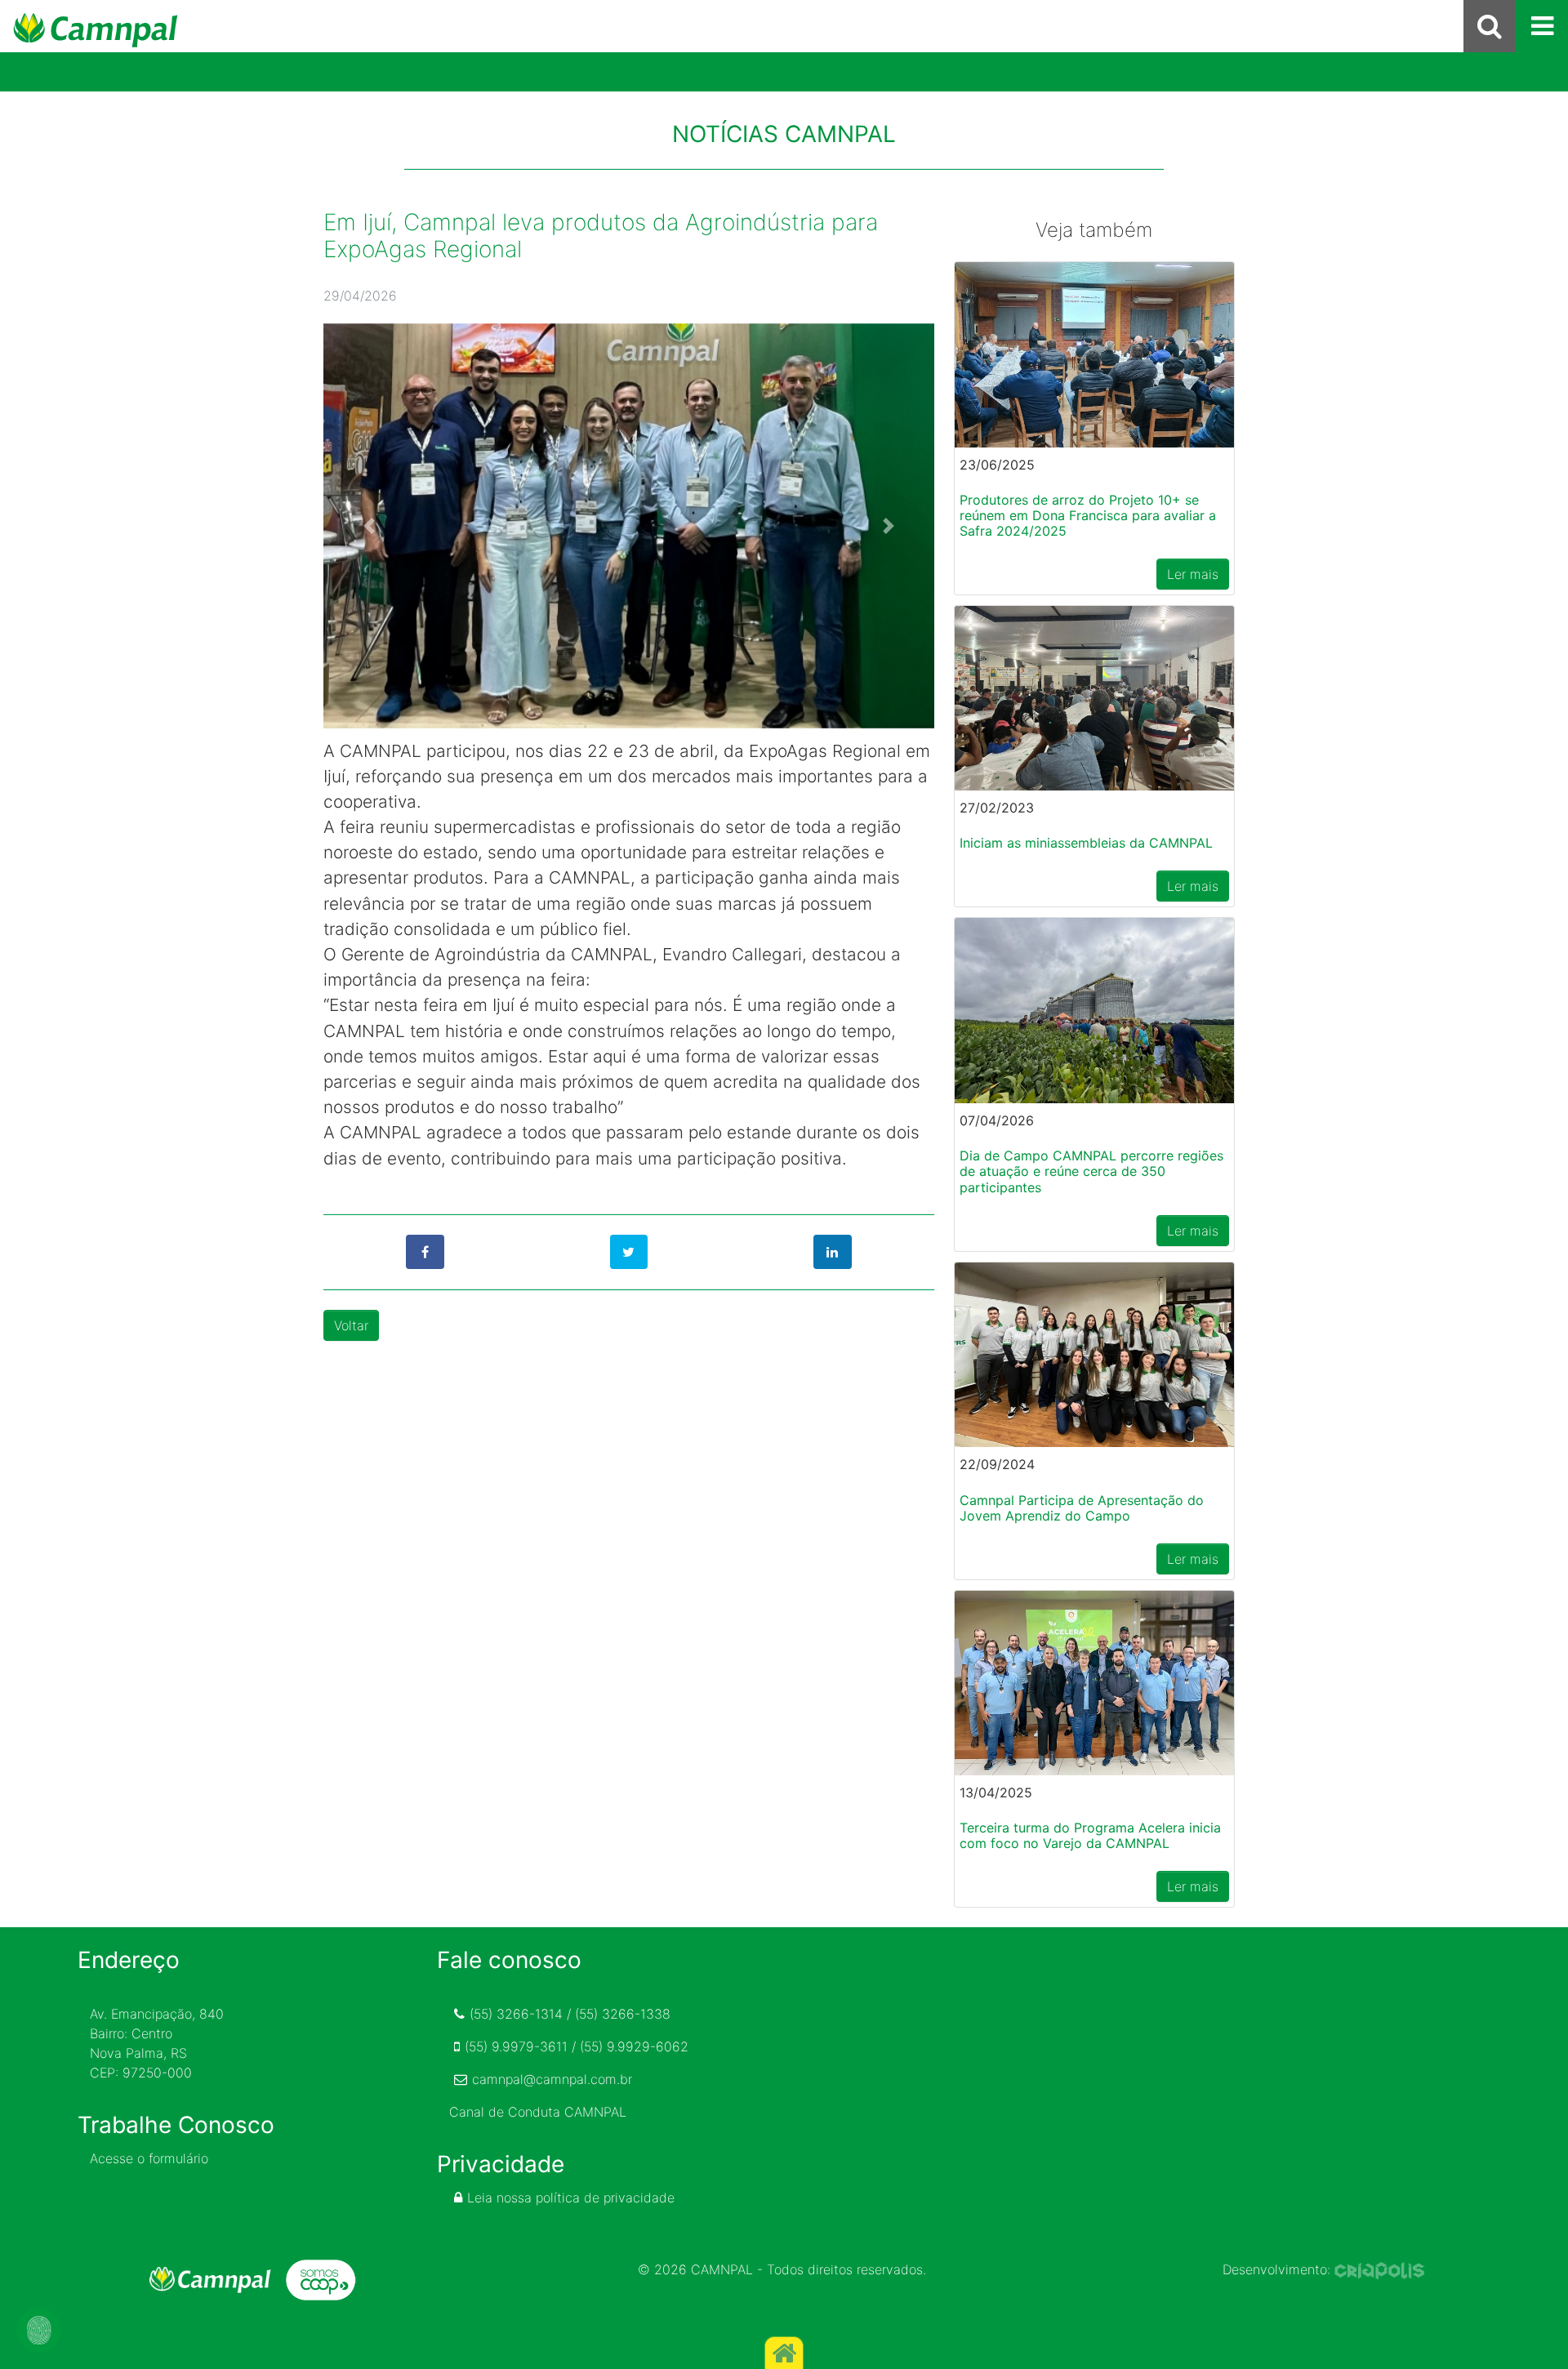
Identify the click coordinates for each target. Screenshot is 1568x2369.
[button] (369, 526)
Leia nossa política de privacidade (571, 2198)
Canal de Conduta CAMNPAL (538, 2112)
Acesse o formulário (149, 2158)
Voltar (351, 1325)
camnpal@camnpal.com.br (552, 2079)
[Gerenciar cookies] (39, 2330)
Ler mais (1193, 574)
